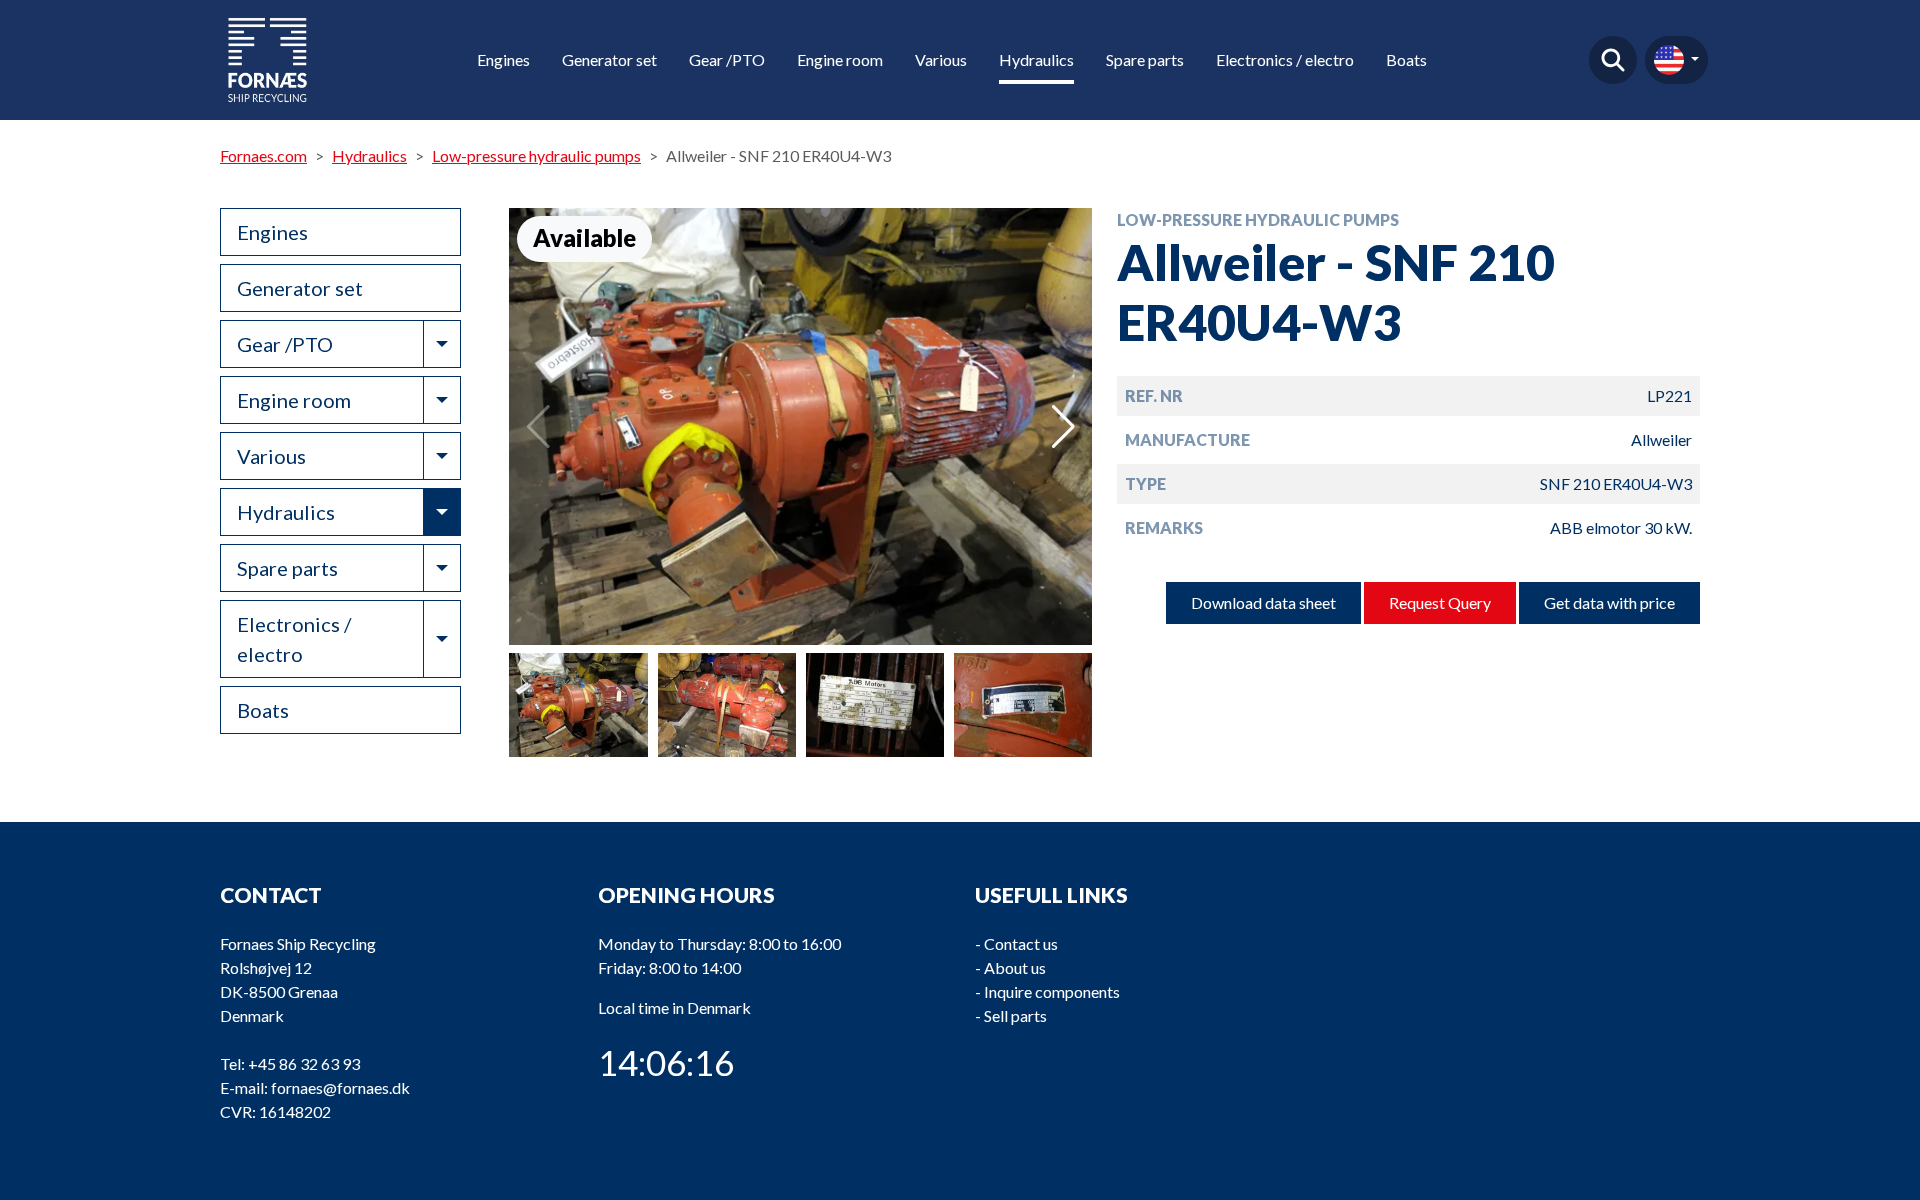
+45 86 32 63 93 (304, 1063)
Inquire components (1052, 991)
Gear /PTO (727, 59)
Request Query (1440, 602)
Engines (503, 59)
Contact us (1021, 943)
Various (941, 59)
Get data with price (1609, 602)
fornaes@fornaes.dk (340, 1087)
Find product (1613, 60)
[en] (1676, 60)
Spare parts (1145, 59)
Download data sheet (1263, 602)
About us (1015, 967)
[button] (1063, 427)
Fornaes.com (263, 155)
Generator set (609, 59)
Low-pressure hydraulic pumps (536, 155)
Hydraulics (1036, 59)
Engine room (840, 59)
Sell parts (1015, 1015)
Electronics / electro (1285, 59)
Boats (1406, 59)
